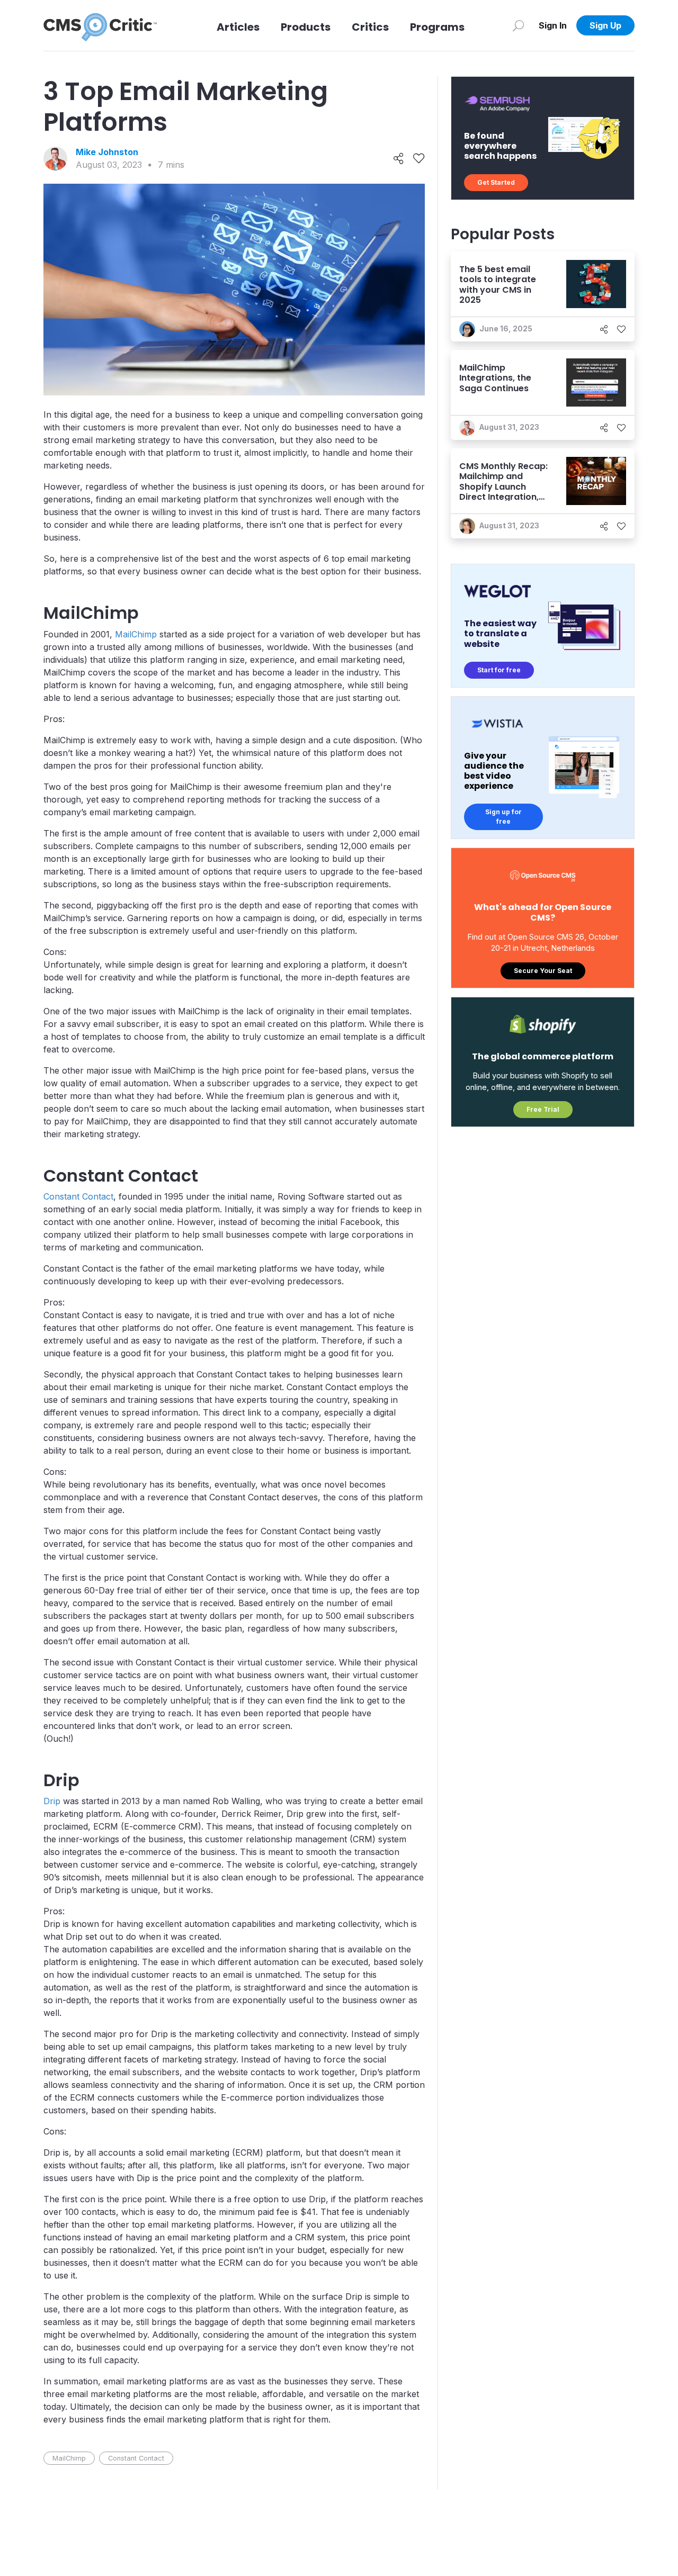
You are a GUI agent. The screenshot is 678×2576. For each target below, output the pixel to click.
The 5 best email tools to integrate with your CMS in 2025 (498, 285)
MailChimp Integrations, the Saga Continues (495, 378)
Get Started (496, 182)
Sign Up (605, 25)
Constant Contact (78, 1196)
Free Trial (543, 1109)
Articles (238, 27)
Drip (52, 1801)
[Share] (399, 159)
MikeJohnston (107, 152)
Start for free (499, 670)
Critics (370, 27)
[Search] (518, 25)
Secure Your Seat (543, 971)
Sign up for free (503, 817)
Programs (437, 27)
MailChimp (136, 634)
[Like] (419, 159)
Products (306, 27)
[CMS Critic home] (100, 25)
